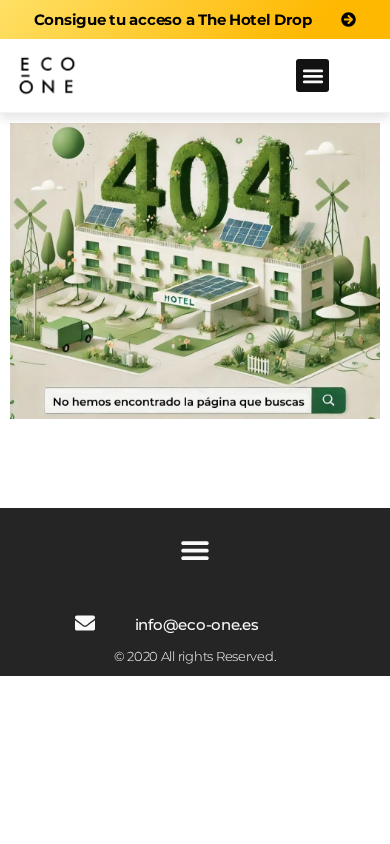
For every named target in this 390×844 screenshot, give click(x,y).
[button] (312, 75)
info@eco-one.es (197, 624)
